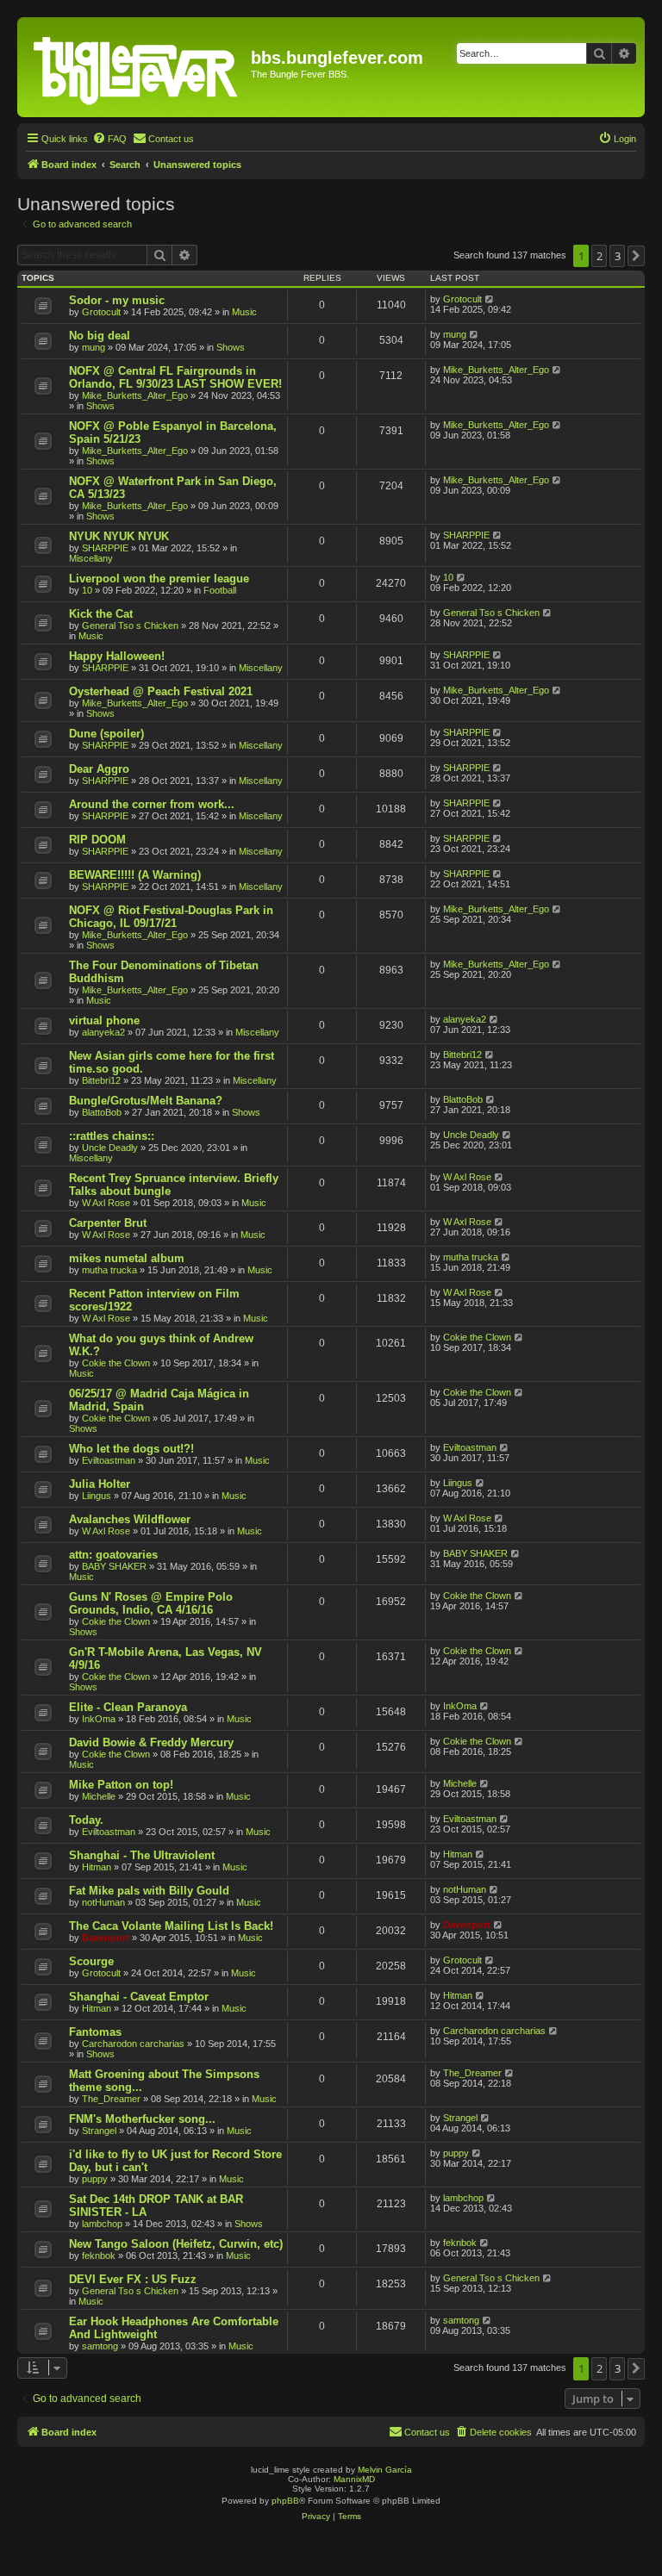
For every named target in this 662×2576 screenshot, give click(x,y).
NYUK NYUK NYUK (119, 536)
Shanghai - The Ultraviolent (142, 1855)
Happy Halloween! (117, 656)
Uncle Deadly (110, 1148)
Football (220, 590)
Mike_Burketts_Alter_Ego (135, 395)
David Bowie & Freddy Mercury (151, 1742)
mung (94, 347)
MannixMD (354, 2479)
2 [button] (600, 256)
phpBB (285, 2501)
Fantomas (95, 2032)
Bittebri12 (101, 1080)
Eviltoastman (109, 1460)
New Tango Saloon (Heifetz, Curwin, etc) (176, 2244)
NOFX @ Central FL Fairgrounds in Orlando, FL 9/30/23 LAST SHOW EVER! (175, 377)
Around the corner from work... (152, 804)
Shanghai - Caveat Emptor (139, 1997)
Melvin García (385, 2470)
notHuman (103, 1902)
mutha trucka (109, 1270)
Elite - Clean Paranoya (128, 1707)
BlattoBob (102, 1112)
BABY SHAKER (114, 1566)
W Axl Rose (106, 1203)
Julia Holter (100, 1484)
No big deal (100, 336)
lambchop (102, 2224)
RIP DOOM (97, 840)
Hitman (97, 1867)
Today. (86, 1820)
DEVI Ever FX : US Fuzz (133, 2279)
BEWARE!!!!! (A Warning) (135, 875)
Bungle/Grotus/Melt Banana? (146, 1101)
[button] (636, 256)
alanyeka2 (103, 1032)
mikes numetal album (127, 1258)
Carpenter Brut (108, 1223)
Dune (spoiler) (106, 734)
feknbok (99, 2256)
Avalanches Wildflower (130, 1519)
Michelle (99, 1796)
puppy (95, 2179)
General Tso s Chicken (130, 625)
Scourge (91, 1961)
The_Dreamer (111, 2099)
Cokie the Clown (116, 1363)
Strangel (99, 2131)
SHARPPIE (105, 548)
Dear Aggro (99, 769)
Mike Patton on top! (121, 1785)
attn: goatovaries (113, 1555)
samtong (100, 2346)
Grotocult (101, 312)
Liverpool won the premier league (159, 579)
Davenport (106, 1938)
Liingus (97, 1496)
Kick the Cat (101, 614)
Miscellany (91, 558)
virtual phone (104, 1020)
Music (244, 312)
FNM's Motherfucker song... (142, 2119)
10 (87, 590)
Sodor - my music (117, 300)
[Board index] (136, 67)
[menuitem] (109, 139)
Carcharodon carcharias (133, 2044)
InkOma (99, 1719)
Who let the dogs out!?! (131, 1449)
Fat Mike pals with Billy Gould (149, 1891)
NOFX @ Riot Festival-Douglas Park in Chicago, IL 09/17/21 (171, 917)
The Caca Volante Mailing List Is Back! (171, 1926)
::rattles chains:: (112, 1136)
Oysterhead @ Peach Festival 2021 (161, 691)
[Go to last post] (490, 299)
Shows (231, 347)
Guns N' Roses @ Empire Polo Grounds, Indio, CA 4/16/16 (151, 1603)
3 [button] (618, 256)
